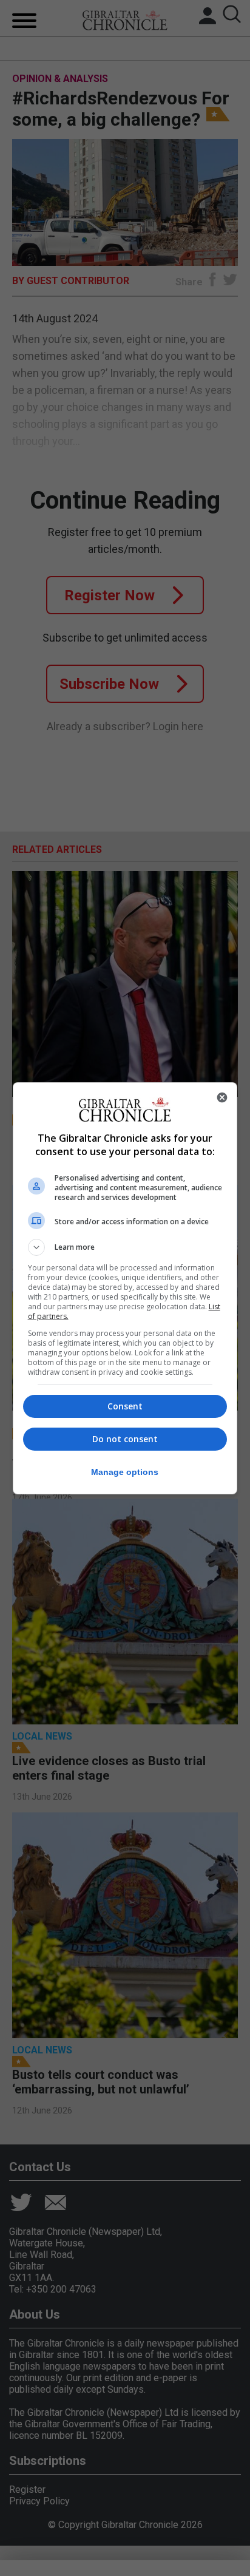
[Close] (222, 1097)
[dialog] (125, 1288)
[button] (125, 1247)
